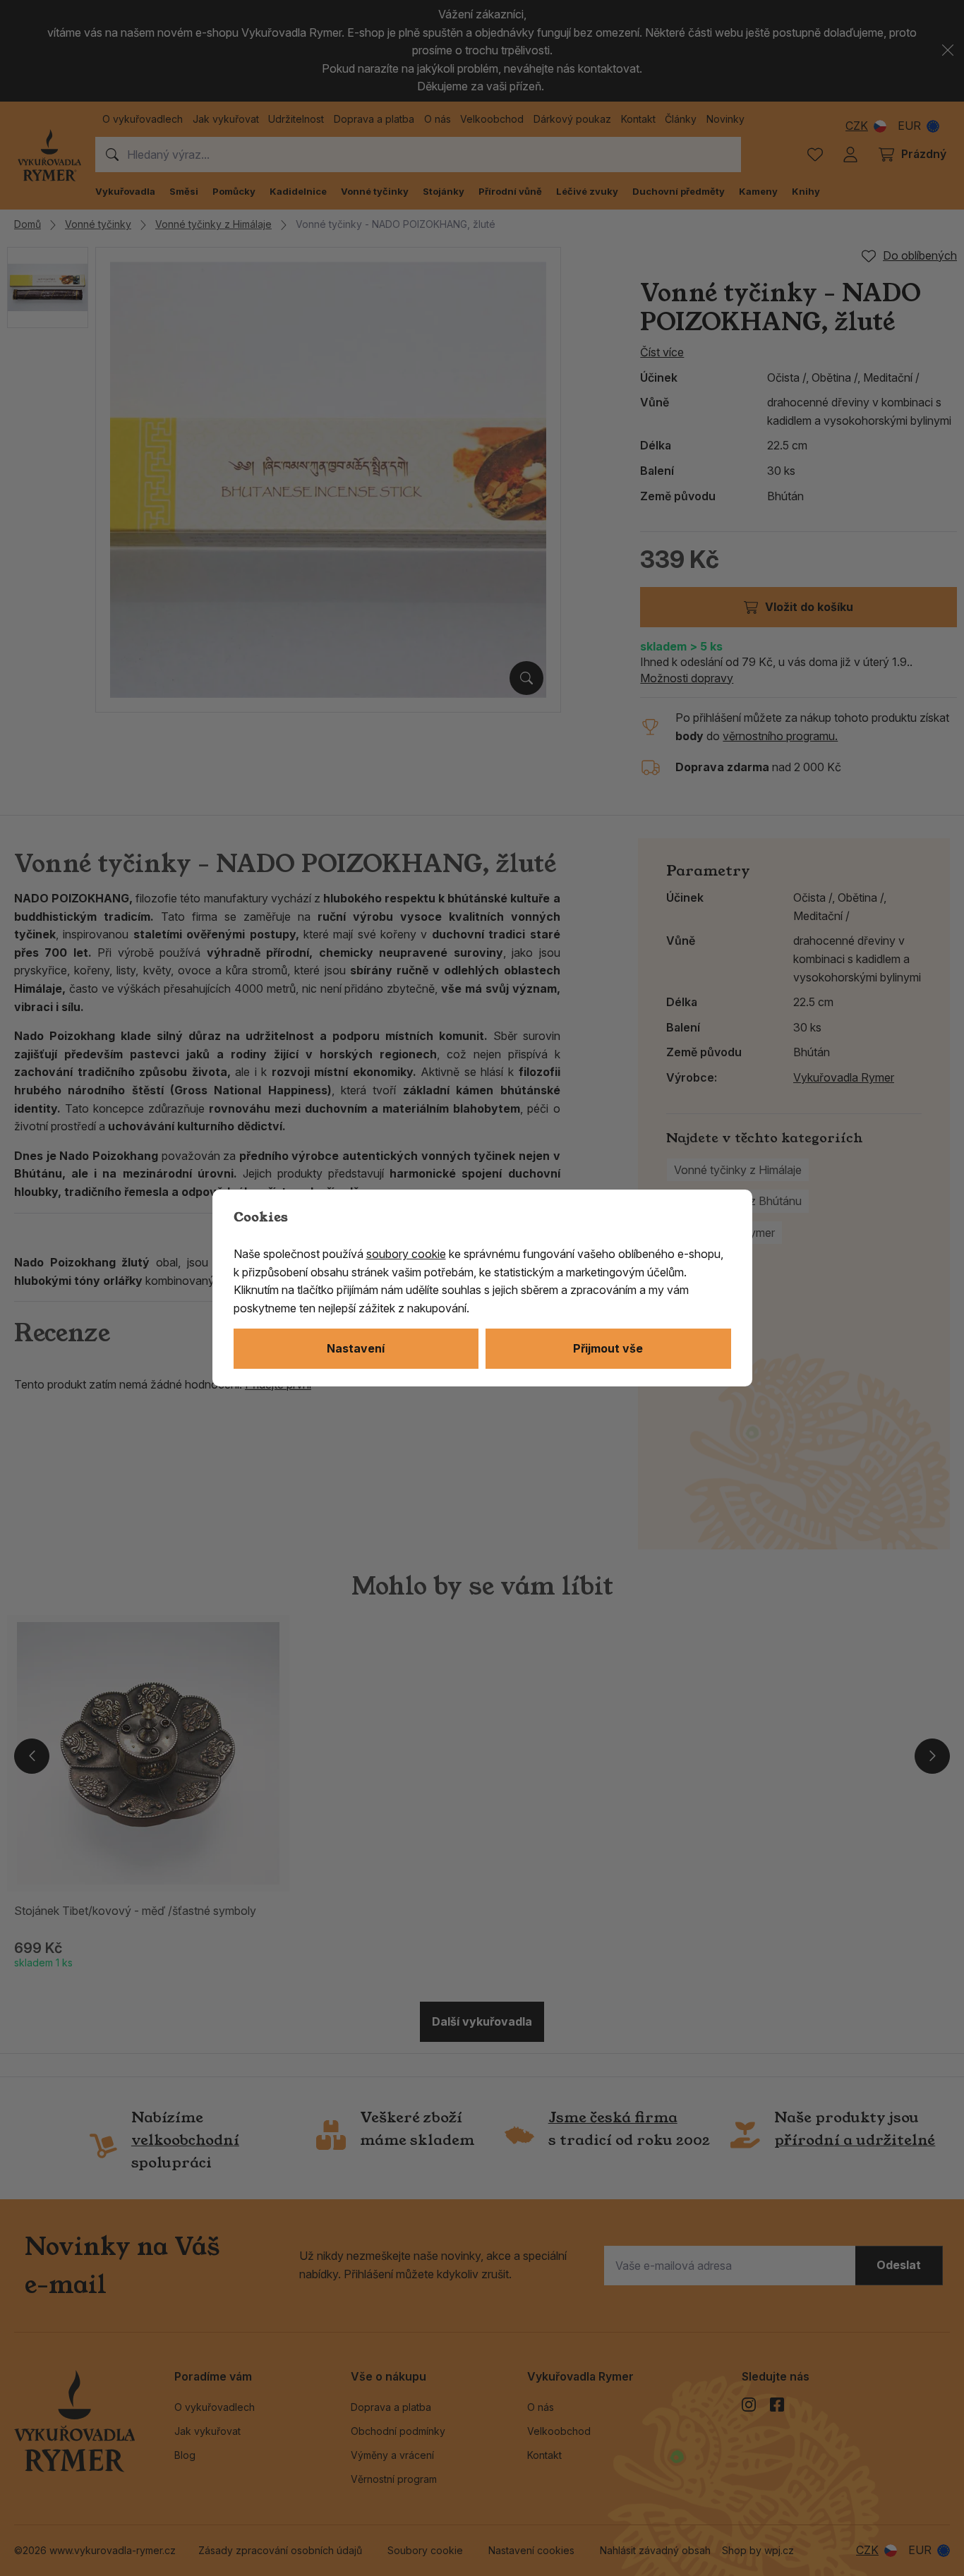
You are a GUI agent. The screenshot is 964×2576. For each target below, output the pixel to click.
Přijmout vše (608, 1348)
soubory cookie (406, 1254)
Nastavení (356, 1348)
